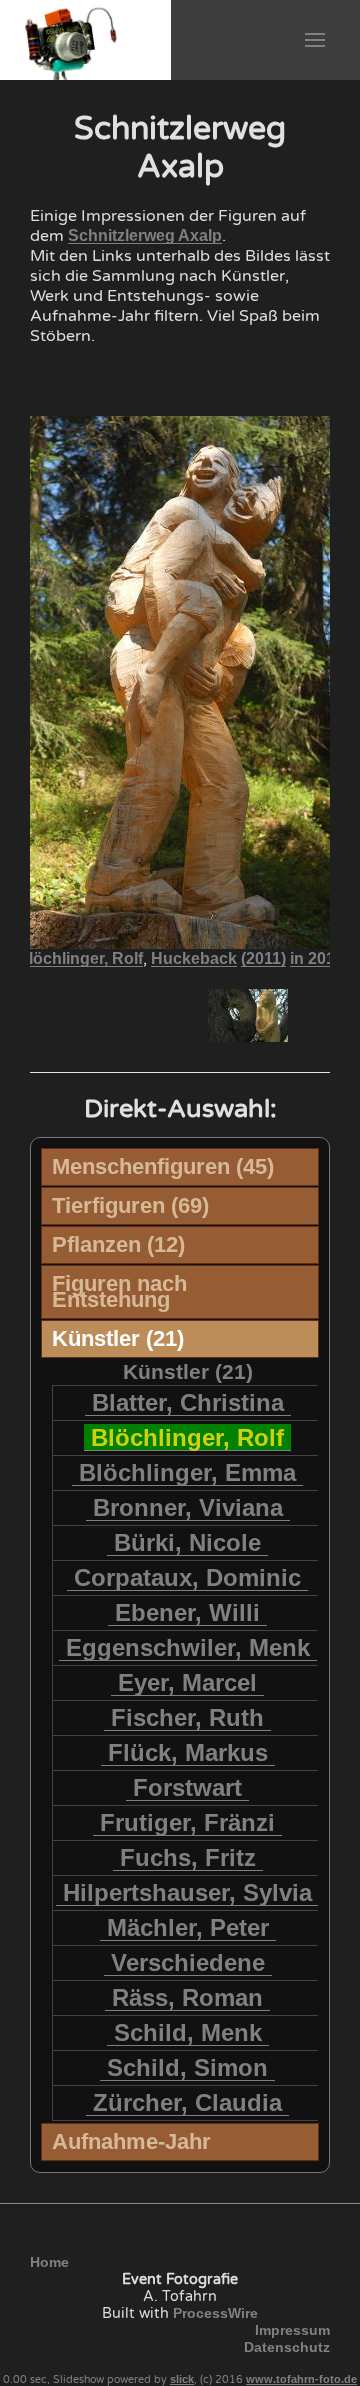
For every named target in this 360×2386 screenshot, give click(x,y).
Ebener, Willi (187, 1612)
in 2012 (317, 958)
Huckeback (194, 958)
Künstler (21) (118, 1338)
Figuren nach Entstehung (119, 1291)
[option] (113, 1015)
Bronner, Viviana (188, 1507)
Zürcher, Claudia (187, 2102)
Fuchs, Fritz (188, 1857)
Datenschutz (287, 2347)
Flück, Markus (188, 1752)
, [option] (180, 959)
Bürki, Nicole (187, 1542)
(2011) (263, 958)
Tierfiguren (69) (130, 1205)
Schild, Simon (187, 2067)
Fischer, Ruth (187, 1717)
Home (49, 2262)
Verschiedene (188, 1962)
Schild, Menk (188, 2032)
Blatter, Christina (188, 1402)
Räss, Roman (187, 1997)
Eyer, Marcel (187, 1682)
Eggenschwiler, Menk (188, 1647)
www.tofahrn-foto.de (301, 2379)
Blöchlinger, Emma (187, 1472)
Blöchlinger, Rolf (80, 958)
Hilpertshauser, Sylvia (187, 1892)
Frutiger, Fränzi (187, 1822)
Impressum (292, 2330)
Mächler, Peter (188, 1927)
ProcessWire (215, 2313)
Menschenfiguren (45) (163, 1166)
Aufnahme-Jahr (131, 2141)
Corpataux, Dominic (187, 1577)
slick (182, 2379)
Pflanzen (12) (118, 1244)
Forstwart (187, 1787)
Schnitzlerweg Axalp (145, 235)
